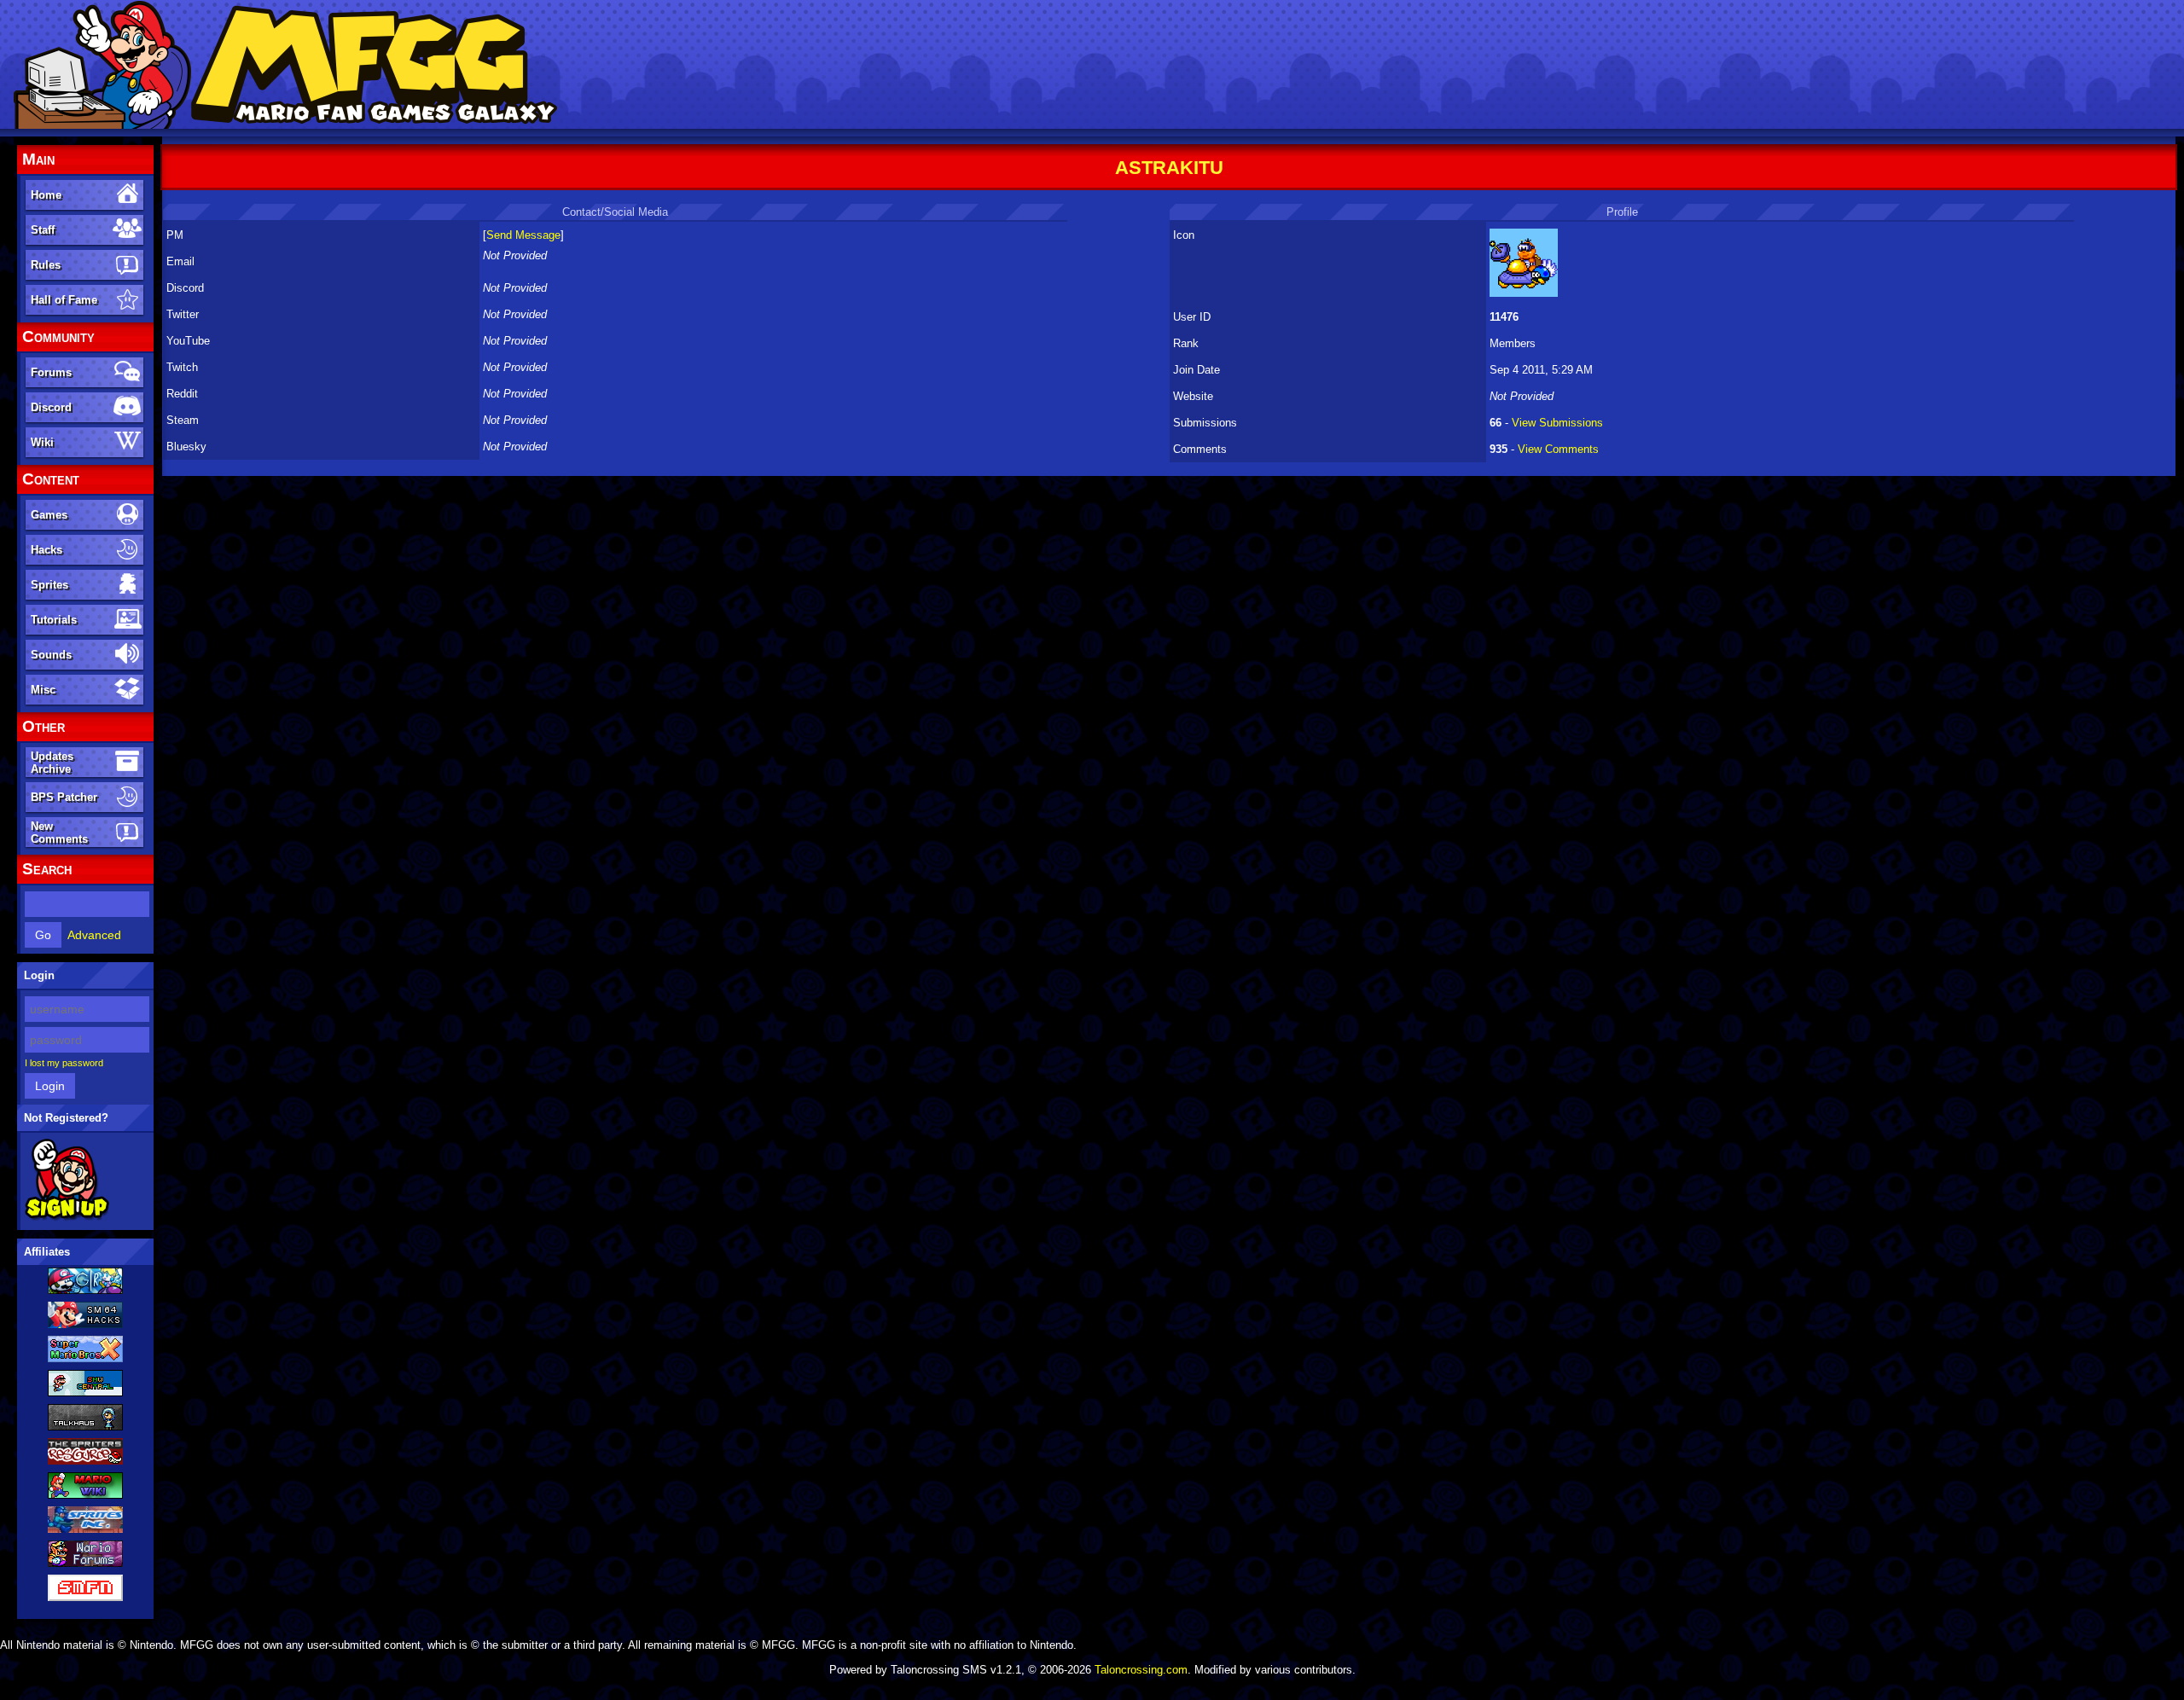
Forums (51, 372)
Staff (43, 230)
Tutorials (54, 620)
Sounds (51, 655)
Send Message (523, 235)
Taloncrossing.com (1141, 1670)
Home (46, 195)
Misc (43, 690)
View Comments (1558, 449)
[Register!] (67, 1217)
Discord (51, 407)
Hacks (46, 550)
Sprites (49, 585)
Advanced (94, 935)
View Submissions (1557, 423)
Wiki (42, 442)
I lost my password (64, 1063)
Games (49, 515)
